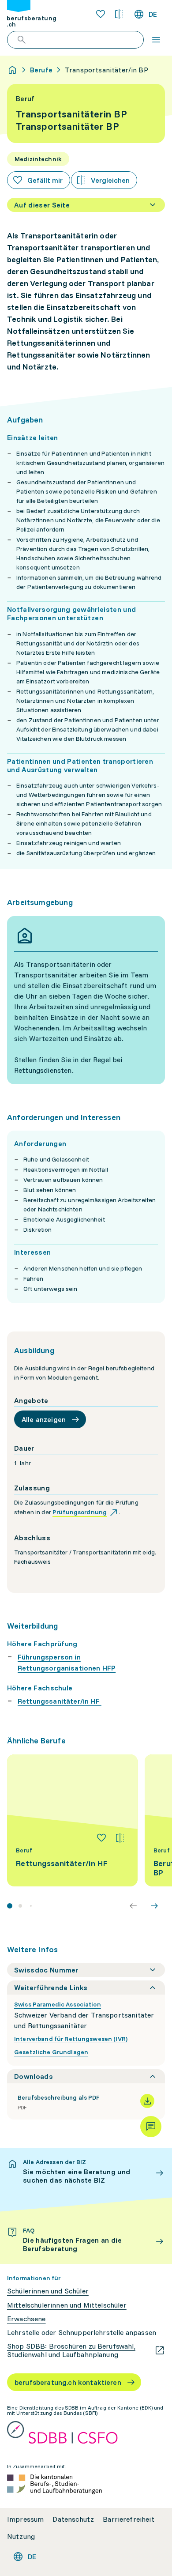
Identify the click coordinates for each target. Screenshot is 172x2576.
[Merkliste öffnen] (101, 14)
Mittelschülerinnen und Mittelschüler (67, 2305)
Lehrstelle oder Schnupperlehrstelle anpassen (82, 2333)
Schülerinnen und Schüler (48, 2291)
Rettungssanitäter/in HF (60, 1701)
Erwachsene (26, 2319)
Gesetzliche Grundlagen (51, 2052)
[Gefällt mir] (101, 1838)
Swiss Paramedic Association (58, 2004)
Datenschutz (73, 2519)
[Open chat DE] (151, 2127)
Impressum (25, 2519)
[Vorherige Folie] (133, 1906)
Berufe (41, 70)
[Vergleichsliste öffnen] (119, 14)
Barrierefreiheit (129, 2519)
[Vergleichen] (120, 1838)
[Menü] (156, 40)
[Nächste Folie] (154, 1906)
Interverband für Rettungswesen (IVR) (71, 2039)
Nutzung (21, 2536)
